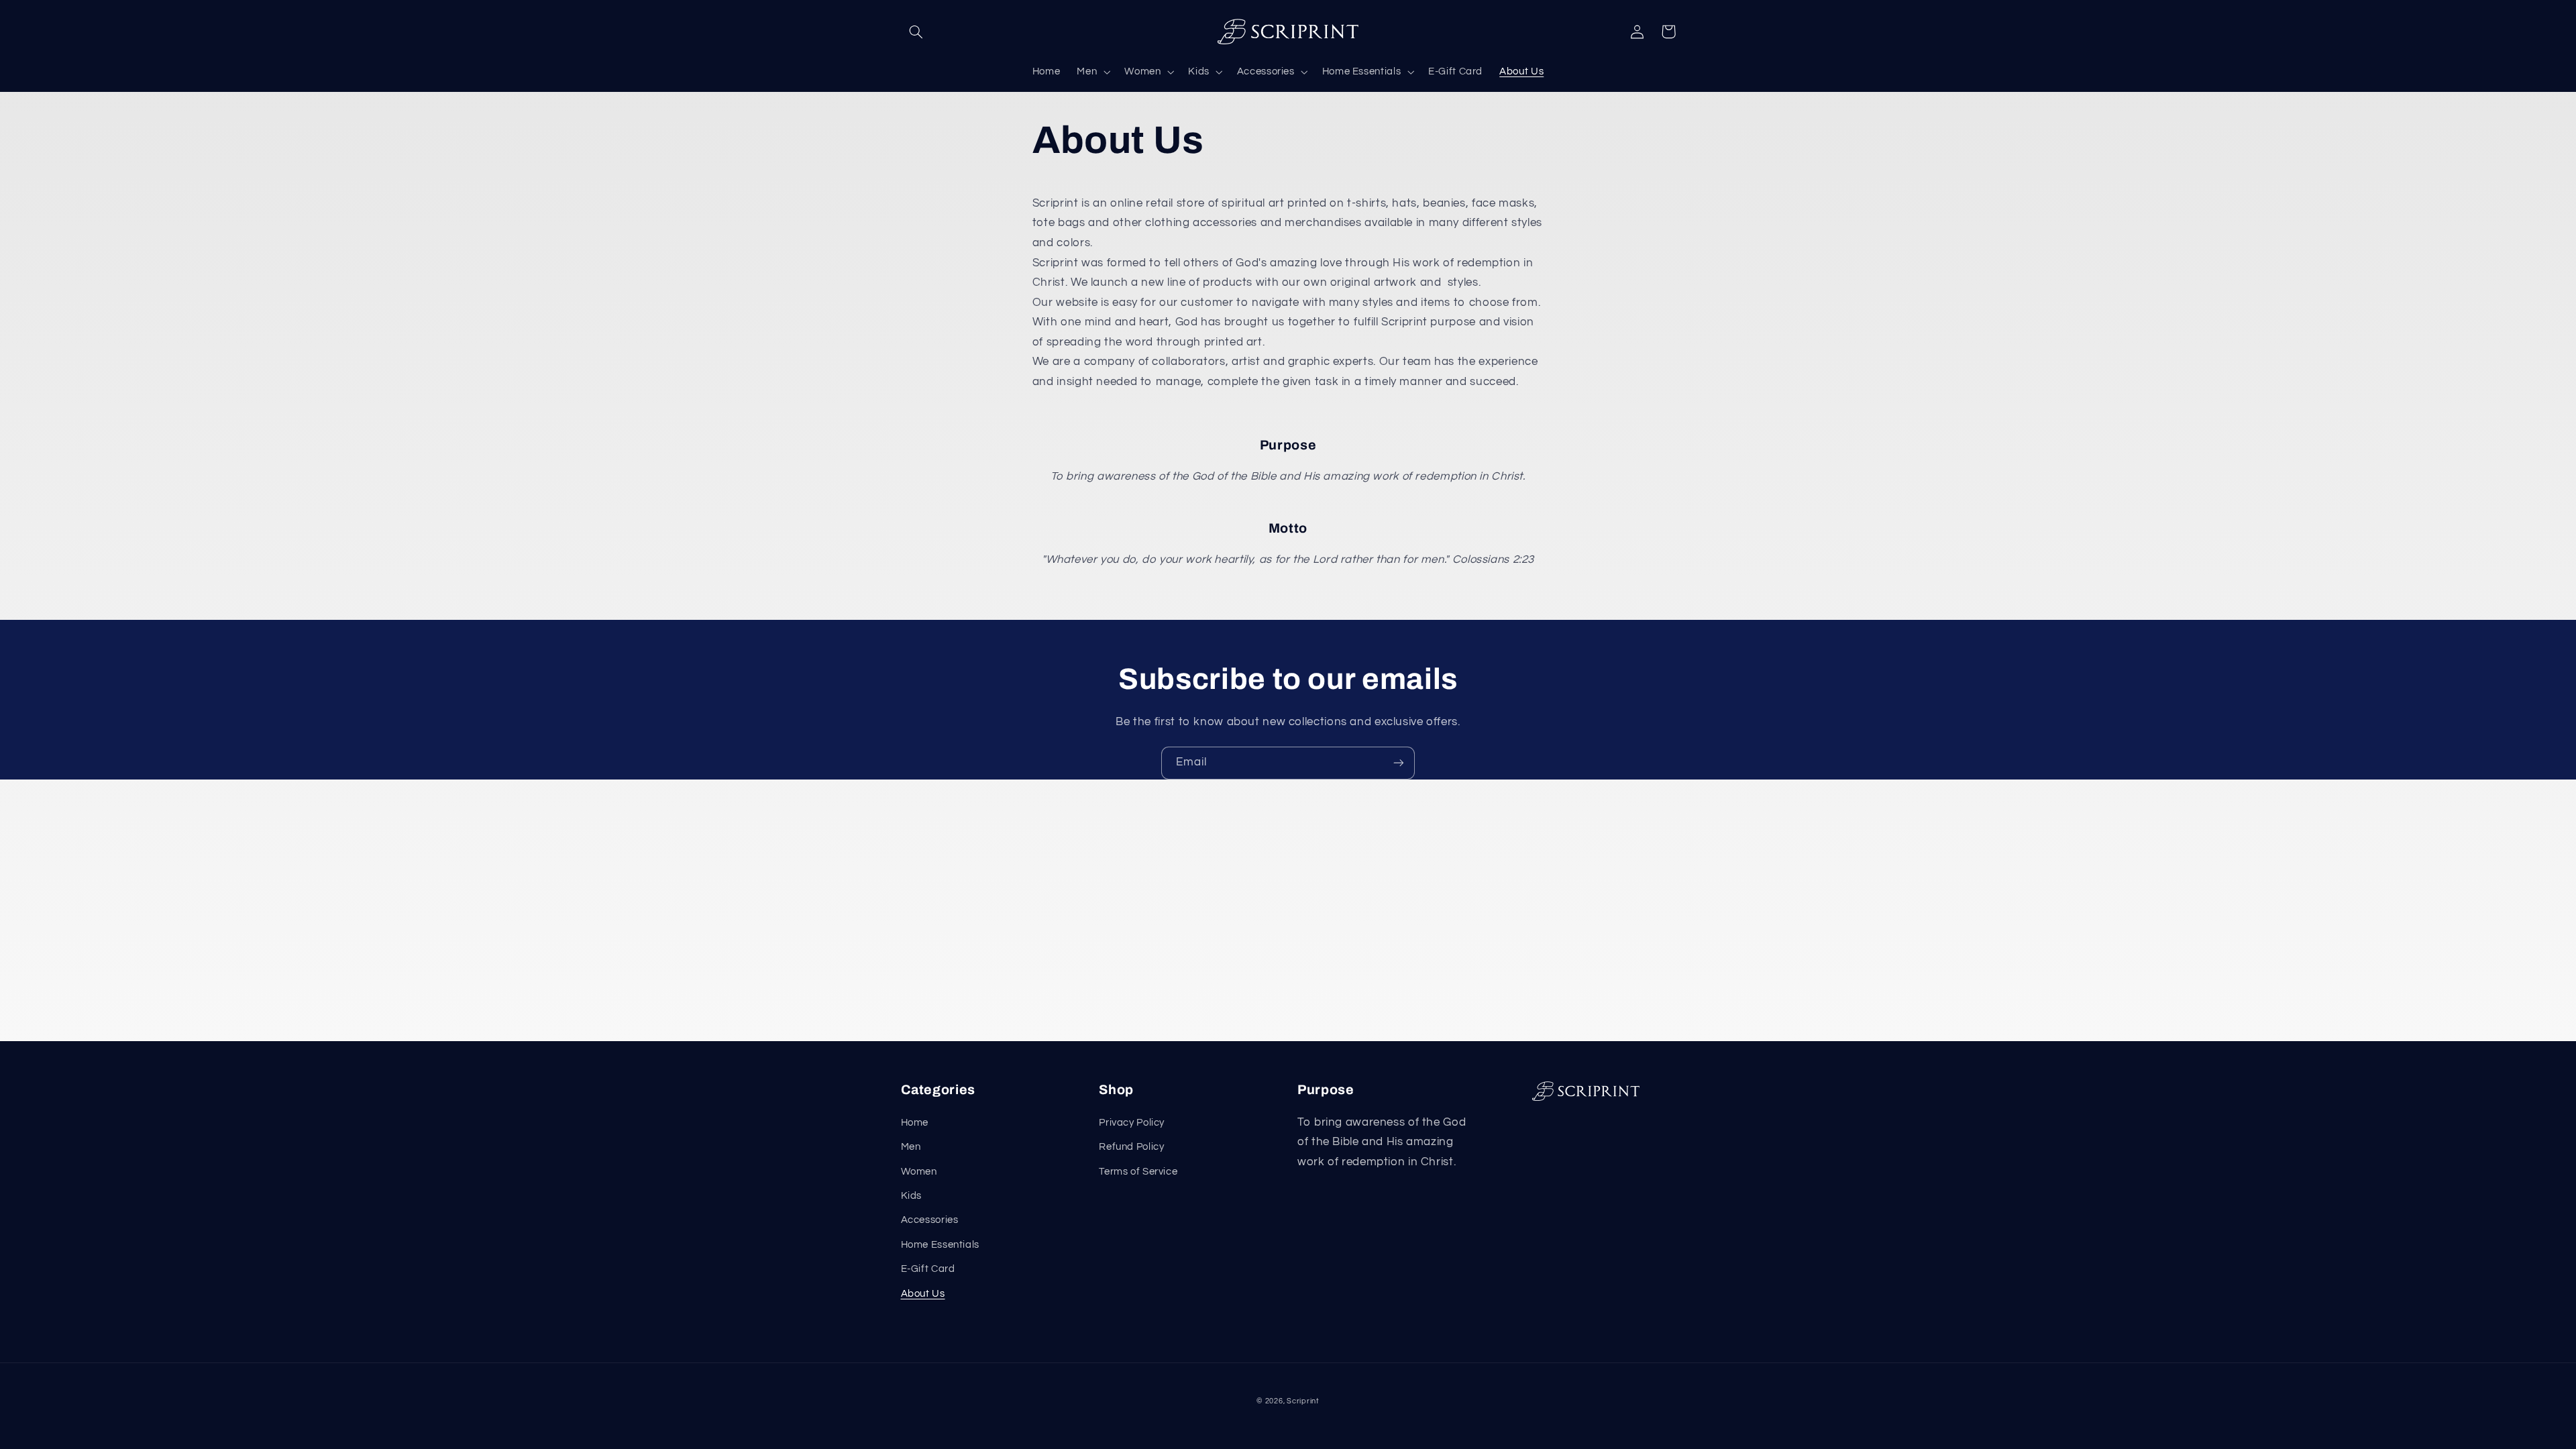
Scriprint (1303, 1401)
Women (919, 1172)
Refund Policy (1131, 1147)
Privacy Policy (1132, 1123)
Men (911, 1147)
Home (915, 1123)
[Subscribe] (1399, 763)
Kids (912, 1196)
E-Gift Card (928, 1269)
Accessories (930, 1220)
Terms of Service (1138, 1172)
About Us (923, 1294)
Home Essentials (940, 1245)
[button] (916, 32)
